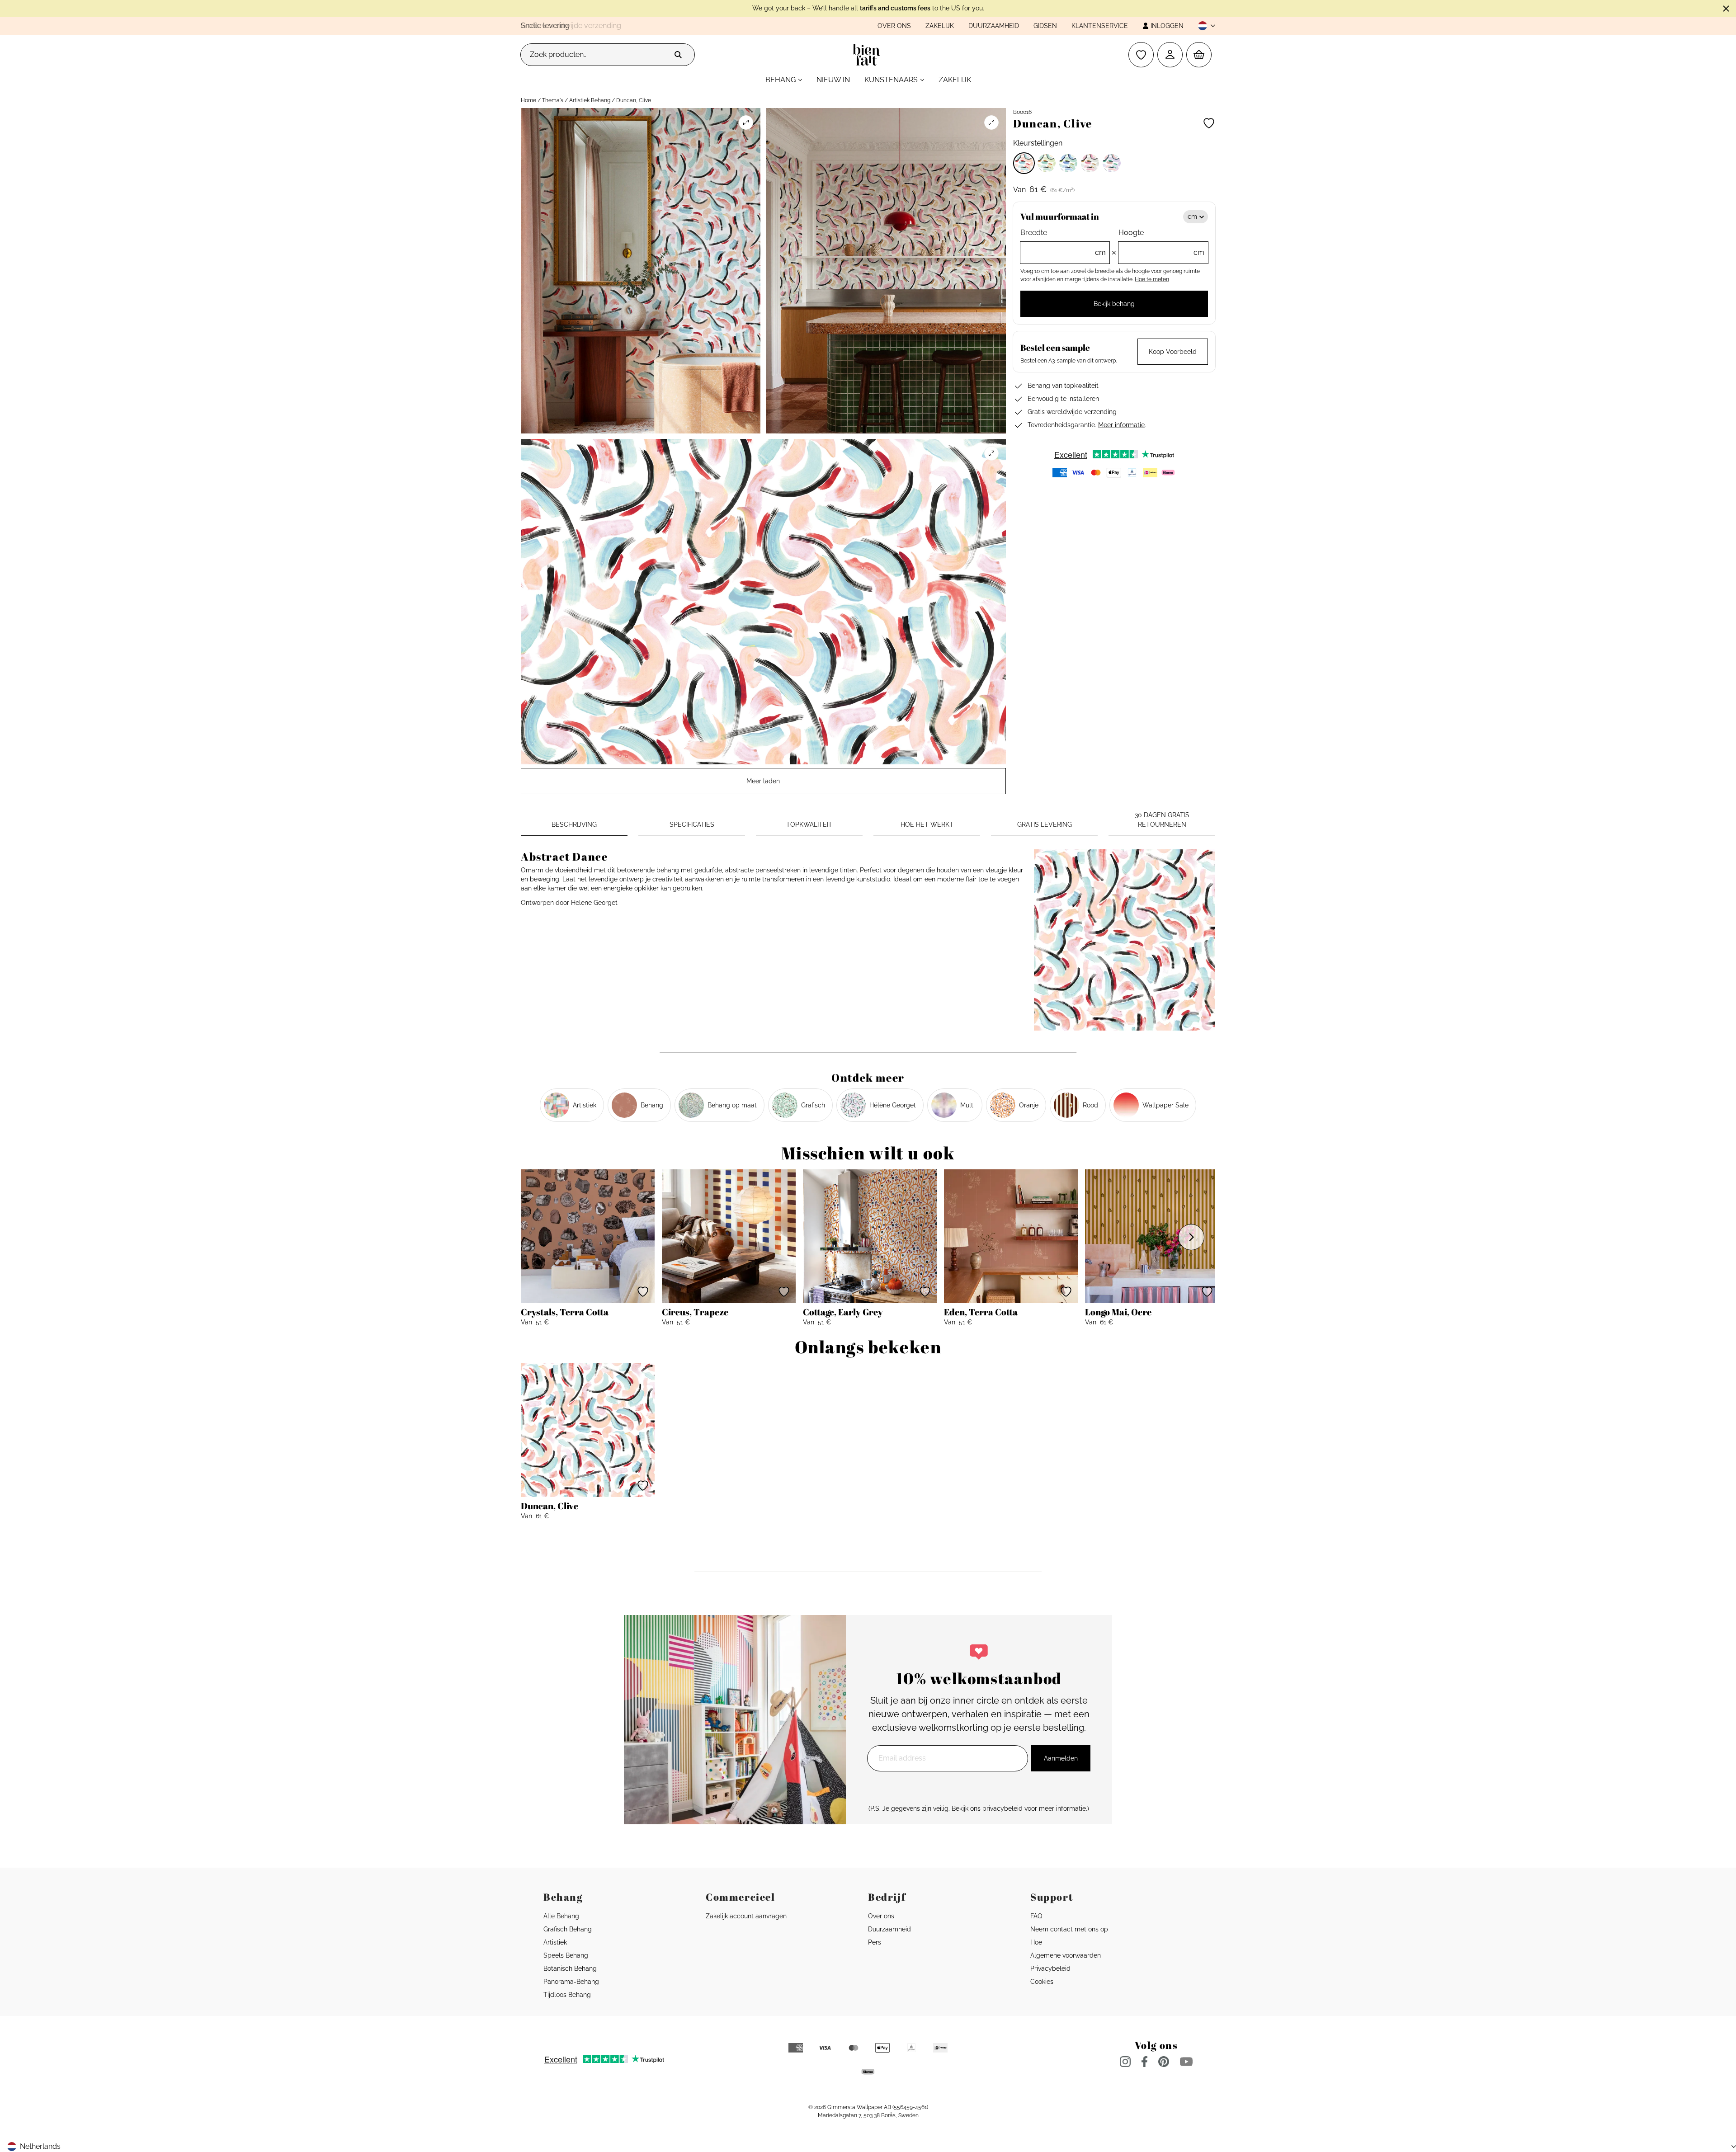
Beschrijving (574, 824)
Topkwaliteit (809, 824)
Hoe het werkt (927, 824)
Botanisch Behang (570, 1968)
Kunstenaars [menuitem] (891, 80)
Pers (875, 1942)
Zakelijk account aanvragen (746, 1916)
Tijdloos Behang (567, 1995)
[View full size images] (746, 122)
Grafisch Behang (568, 1929)
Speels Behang (566, 1955)
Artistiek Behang (590, 100)
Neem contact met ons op (1069, 1929)
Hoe (1036, 1942)
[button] (1203, 26)
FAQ (1036, 1916)
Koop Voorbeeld (1173, 352)
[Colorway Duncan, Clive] (1024, 163)
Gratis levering (1045, 824)
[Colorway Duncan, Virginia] (1112, 163)
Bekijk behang (1114, 304)
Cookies (1042, 1982)
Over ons (894, 26)
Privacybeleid (1050, 1968)
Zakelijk (940, 26)
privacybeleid (1002, 1808)
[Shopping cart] (1199, 55)
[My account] (1170, 55)
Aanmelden (1061, 1758)
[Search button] (678, 55)
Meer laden (763, 781)
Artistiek (555, 1942)
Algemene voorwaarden (1066, 1955)
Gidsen (1045, 26)
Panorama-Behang (571, 1982)
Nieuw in (833, 80)
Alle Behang (561, 1916)
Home (528, 100)
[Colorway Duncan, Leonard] (1068, 163)
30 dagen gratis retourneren (1162, 820)
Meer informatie (1121, 425)
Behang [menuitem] (781, 80)
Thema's (553, 100)
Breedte (1063, 243)
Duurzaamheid (994, 26)
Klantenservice (1100, 26)
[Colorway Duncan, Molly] (1090, 163)
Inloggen (1167, 26)
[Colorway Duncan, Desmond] (1047, 163)
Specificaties (692, 824)
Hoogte (1161, 243)
